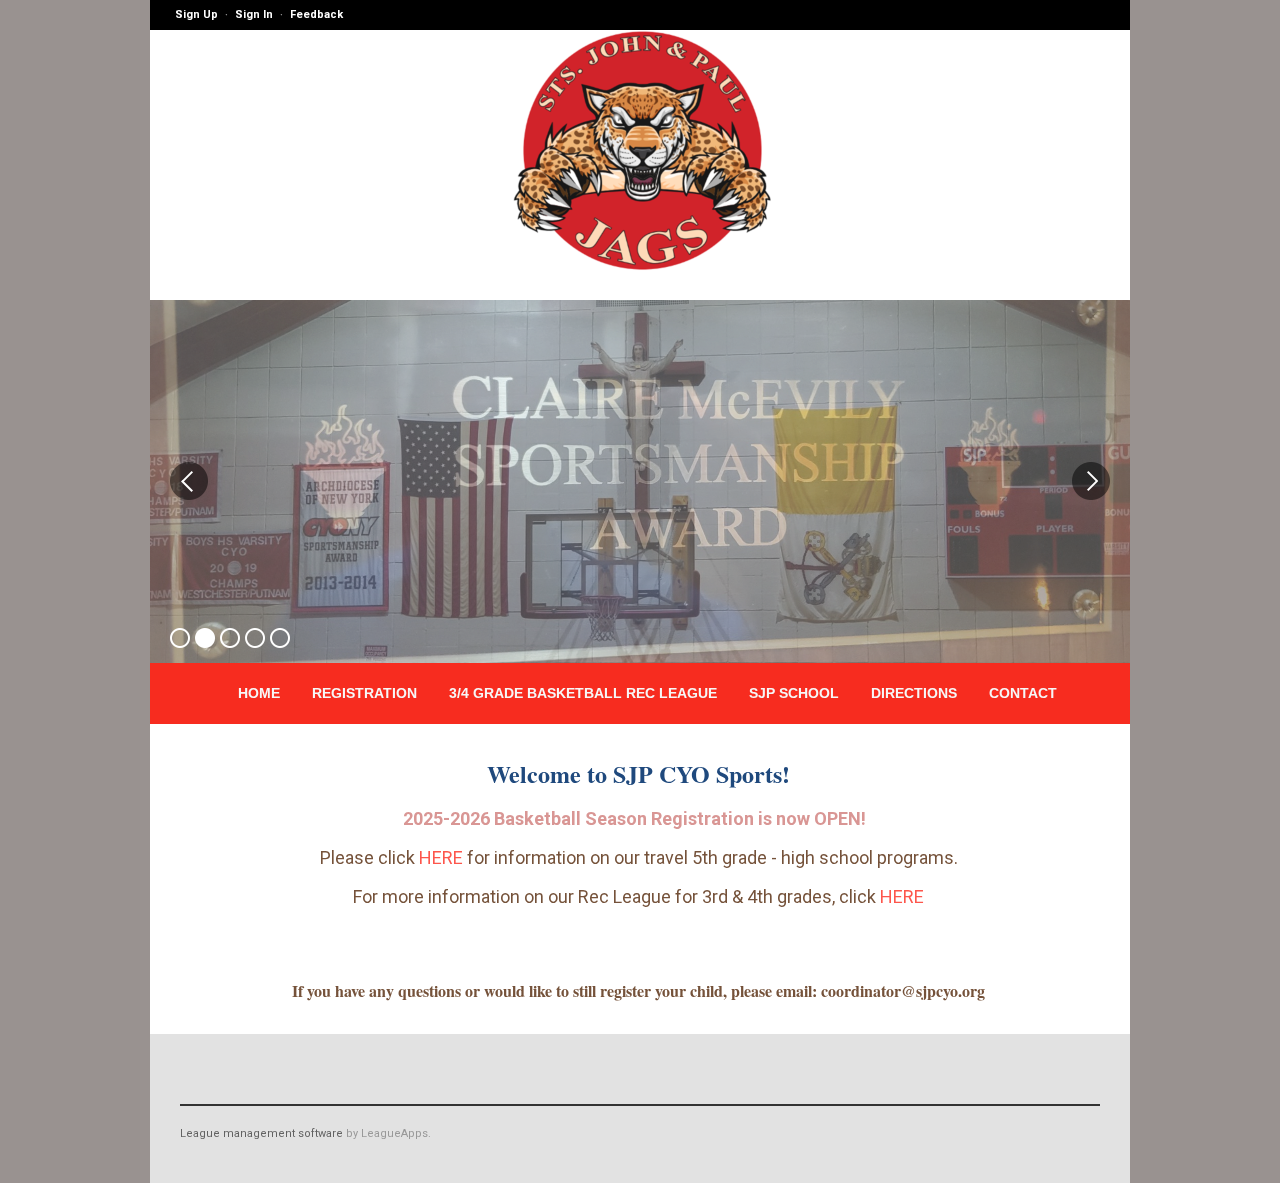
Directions (914, 693)
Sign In (254, 14)
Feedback (316, 14)
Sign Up (196, 14)
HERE (441, 857)
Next (1091, 481)
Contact (1023, 693)
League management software (261, 1133)
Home (259, 693)
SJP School (794, 693)
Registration (364, 693)
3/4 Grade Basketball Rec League (583, 693)
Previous (189, 481)
